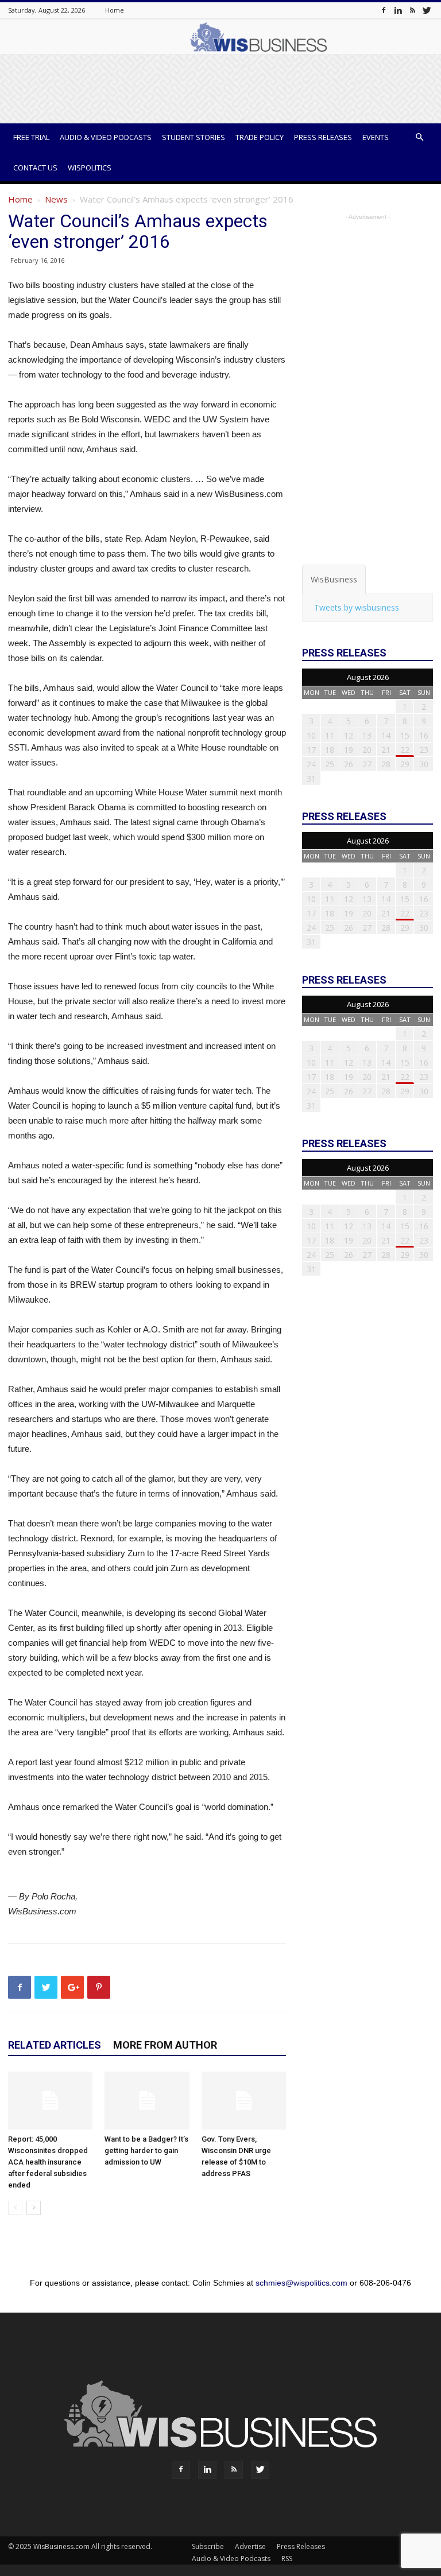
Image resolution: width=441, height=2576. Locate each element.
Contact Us (35, 168)
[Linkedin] (398, 10)
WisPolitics (90, 168)
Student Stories (194, 137)
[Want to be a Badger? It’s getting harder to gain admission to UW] (147, 2101)
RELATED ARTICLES (55, 2045)
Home (115, 10)
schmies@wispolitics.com (301, 2283)
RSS (287, 2558)
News (56, 199)
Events (376, 137)
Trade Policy (260, 137)
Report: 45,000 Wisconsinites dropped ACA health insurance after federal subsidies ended (48, 2162)
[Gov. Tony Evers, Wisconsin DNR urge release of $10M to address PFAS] (244, 2101)
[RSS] (412, 10)
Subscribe (208, 2546)
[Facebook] (384, 10)
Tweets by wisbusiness (357, 607)
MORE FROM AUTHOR (165, 2045)
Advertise (250, 2546)
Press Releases (323, 137)
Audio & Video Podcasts (106, 137)
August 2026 (368, 677)
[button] (419, 137)
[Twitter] (427, 10)
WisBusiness (334, 579)
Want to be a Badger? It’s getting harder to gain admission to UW (146, 2150)
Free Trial (31, 137)
